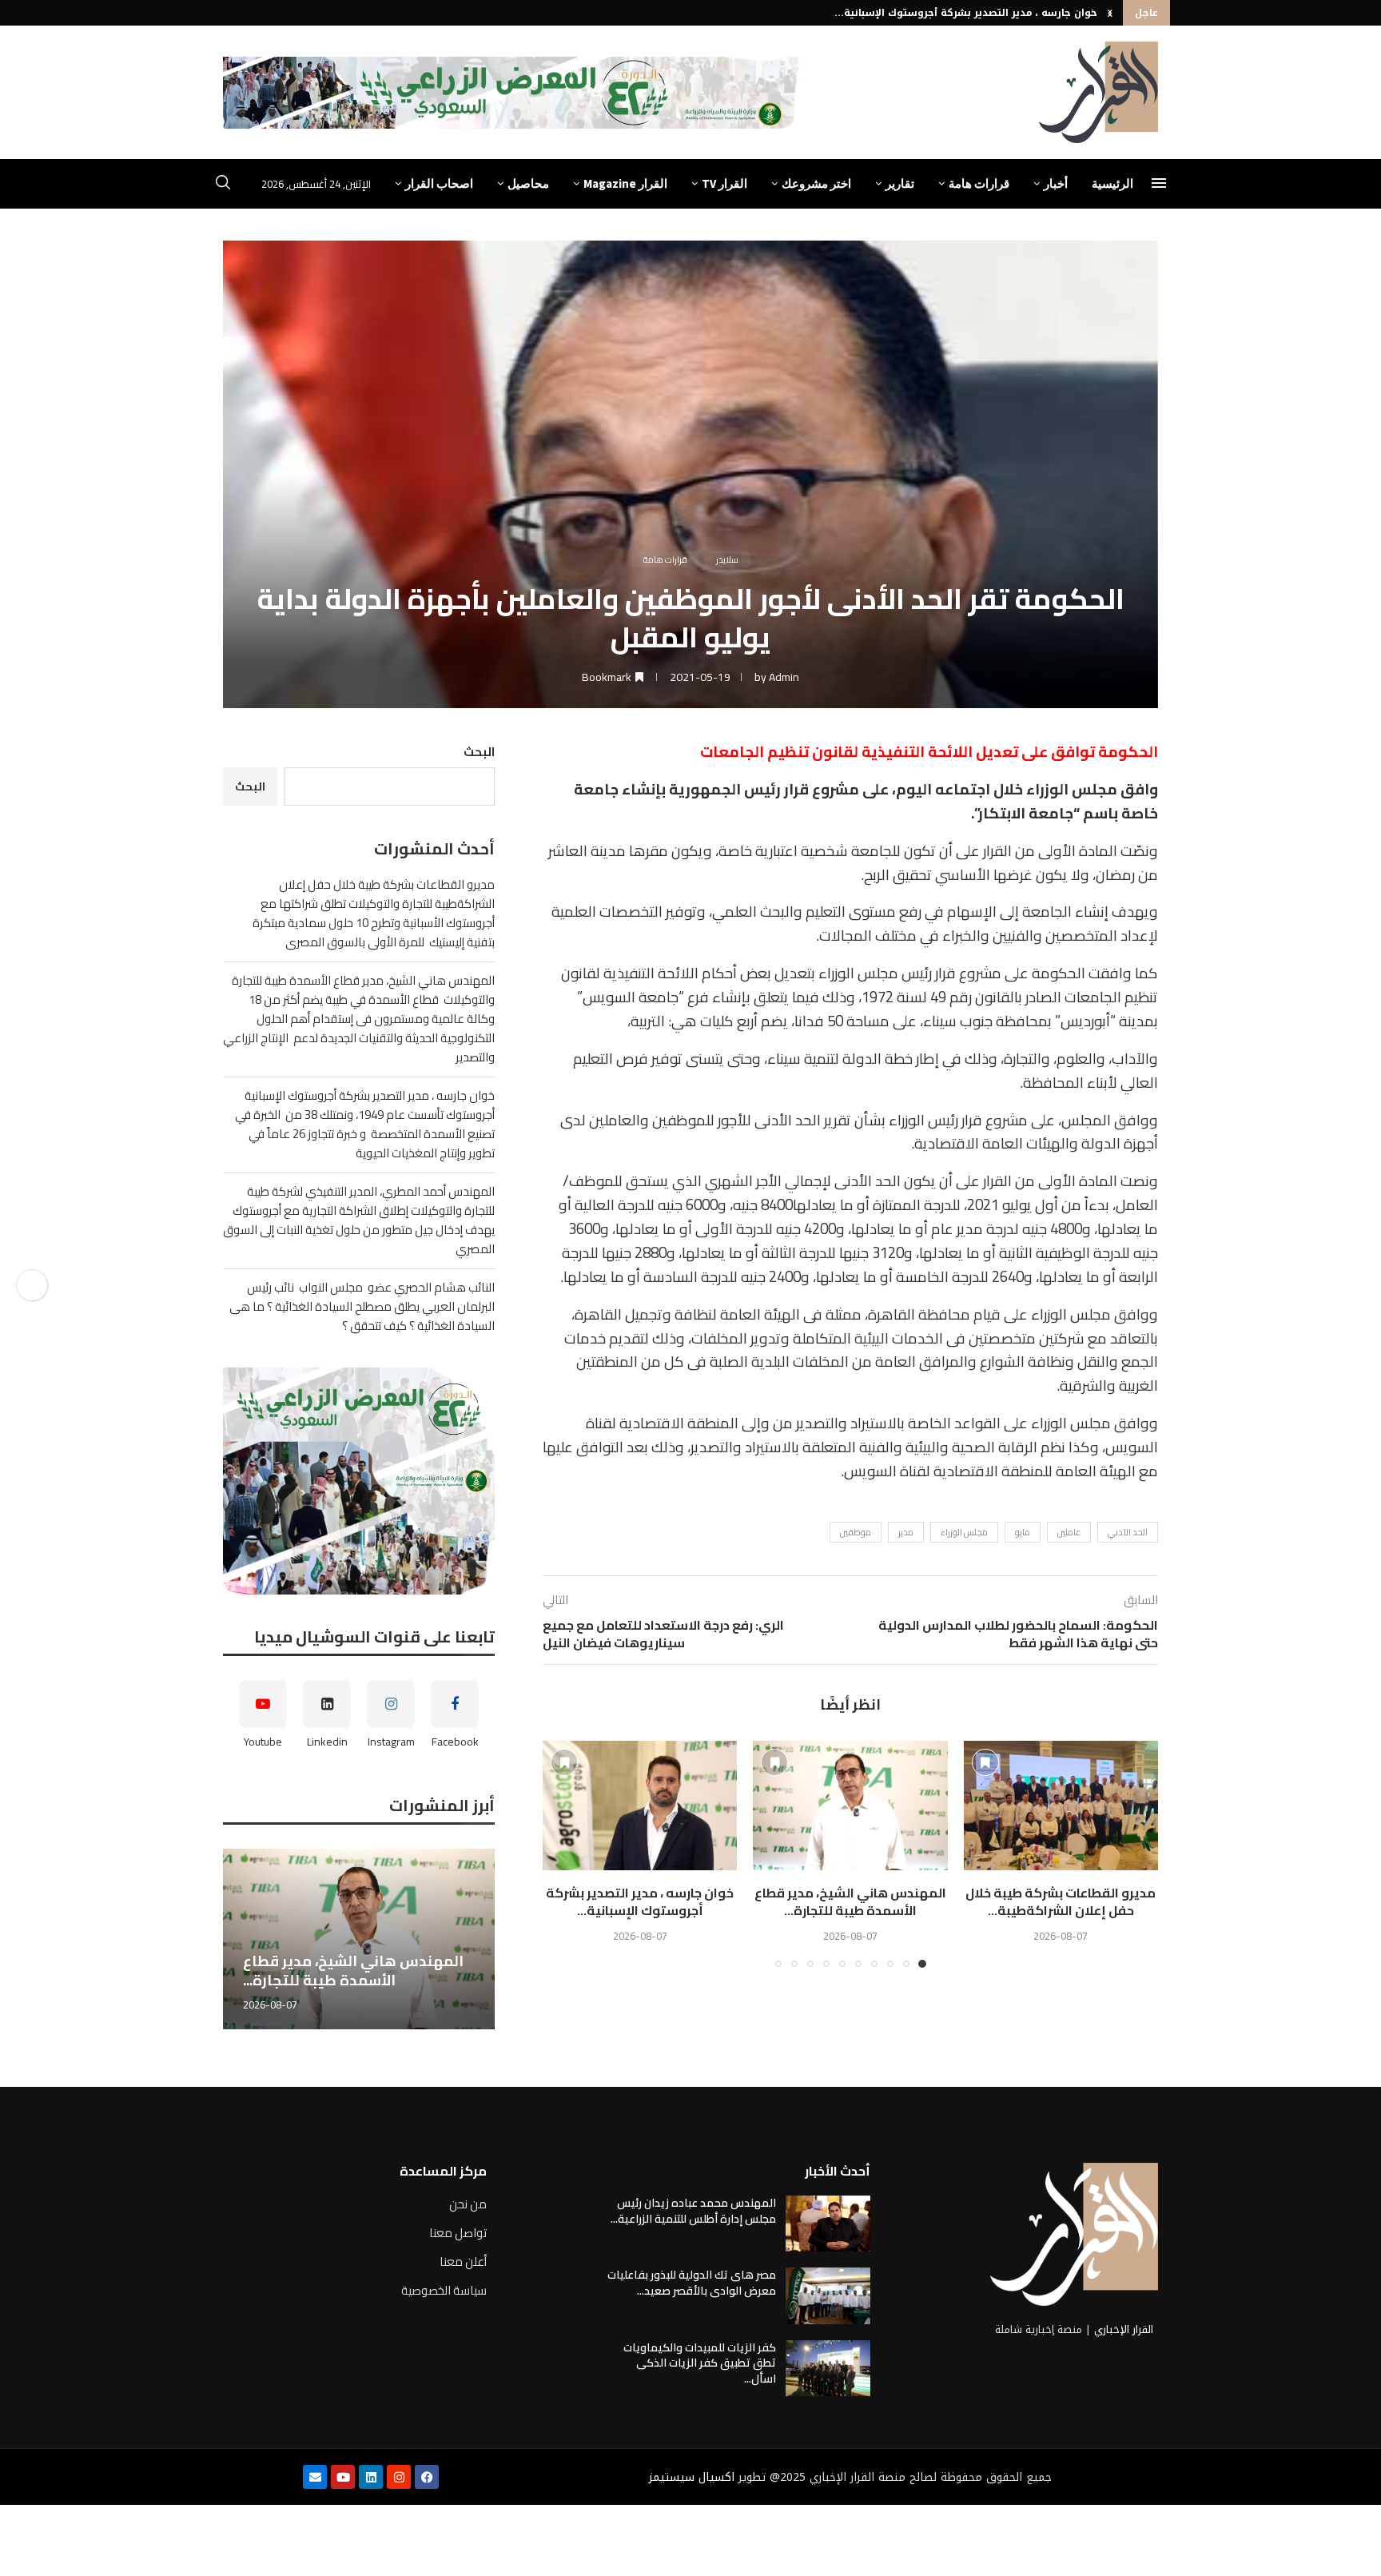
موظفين (856, 1532)
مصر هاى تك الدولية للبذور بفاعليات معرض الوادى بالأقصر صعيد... (692, 2283)
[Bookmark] (985, 1762)
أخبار (1056, 183)
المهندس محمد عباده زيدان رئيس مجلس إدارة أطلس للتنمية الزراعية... (693, 2211)
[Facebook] (427, 2477)
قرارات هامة (979, 183)
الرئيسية (1112, 183)
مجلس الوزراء (964, 1532)
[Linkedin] (371, 2477)
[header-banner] (514, 93)
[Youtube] (343, 2477)
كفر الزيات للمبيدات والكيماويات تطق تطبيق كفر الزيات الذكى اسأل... (700, 2363)
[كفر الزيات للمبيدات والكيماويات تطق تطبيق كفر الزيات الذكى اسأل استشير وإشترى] (828, 2368)
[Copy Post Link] (32, 1285)
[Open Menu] (1159, 183)
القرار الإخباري (1124, 2329)
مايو (1023, 1532)
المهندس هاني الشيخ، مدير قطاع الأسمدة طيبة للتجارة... (850, 1901)
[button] (1110, 13)
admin (784, 677)
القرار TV (724, 183)
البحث (479, 752)
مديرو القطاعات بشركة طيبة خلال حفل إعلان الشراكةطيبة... (1061, 1901)
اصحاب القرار (439, 183)
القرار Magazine (625, 183)
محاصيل (528, 183)
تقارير (900, 183)
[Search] (223, 185)
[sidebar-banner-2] (359, 1481)
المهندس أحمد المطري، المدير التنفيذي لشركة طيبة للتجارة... (951, 13)
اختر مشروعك (816, 183)
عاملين (1069, 1532)
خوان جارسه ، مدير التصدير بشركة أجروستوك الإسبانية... (640, 1901)
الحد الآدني (1128, 1532)
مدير (906, 1532)
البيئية (872, 1338)
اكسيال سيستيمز (692, 2477)
